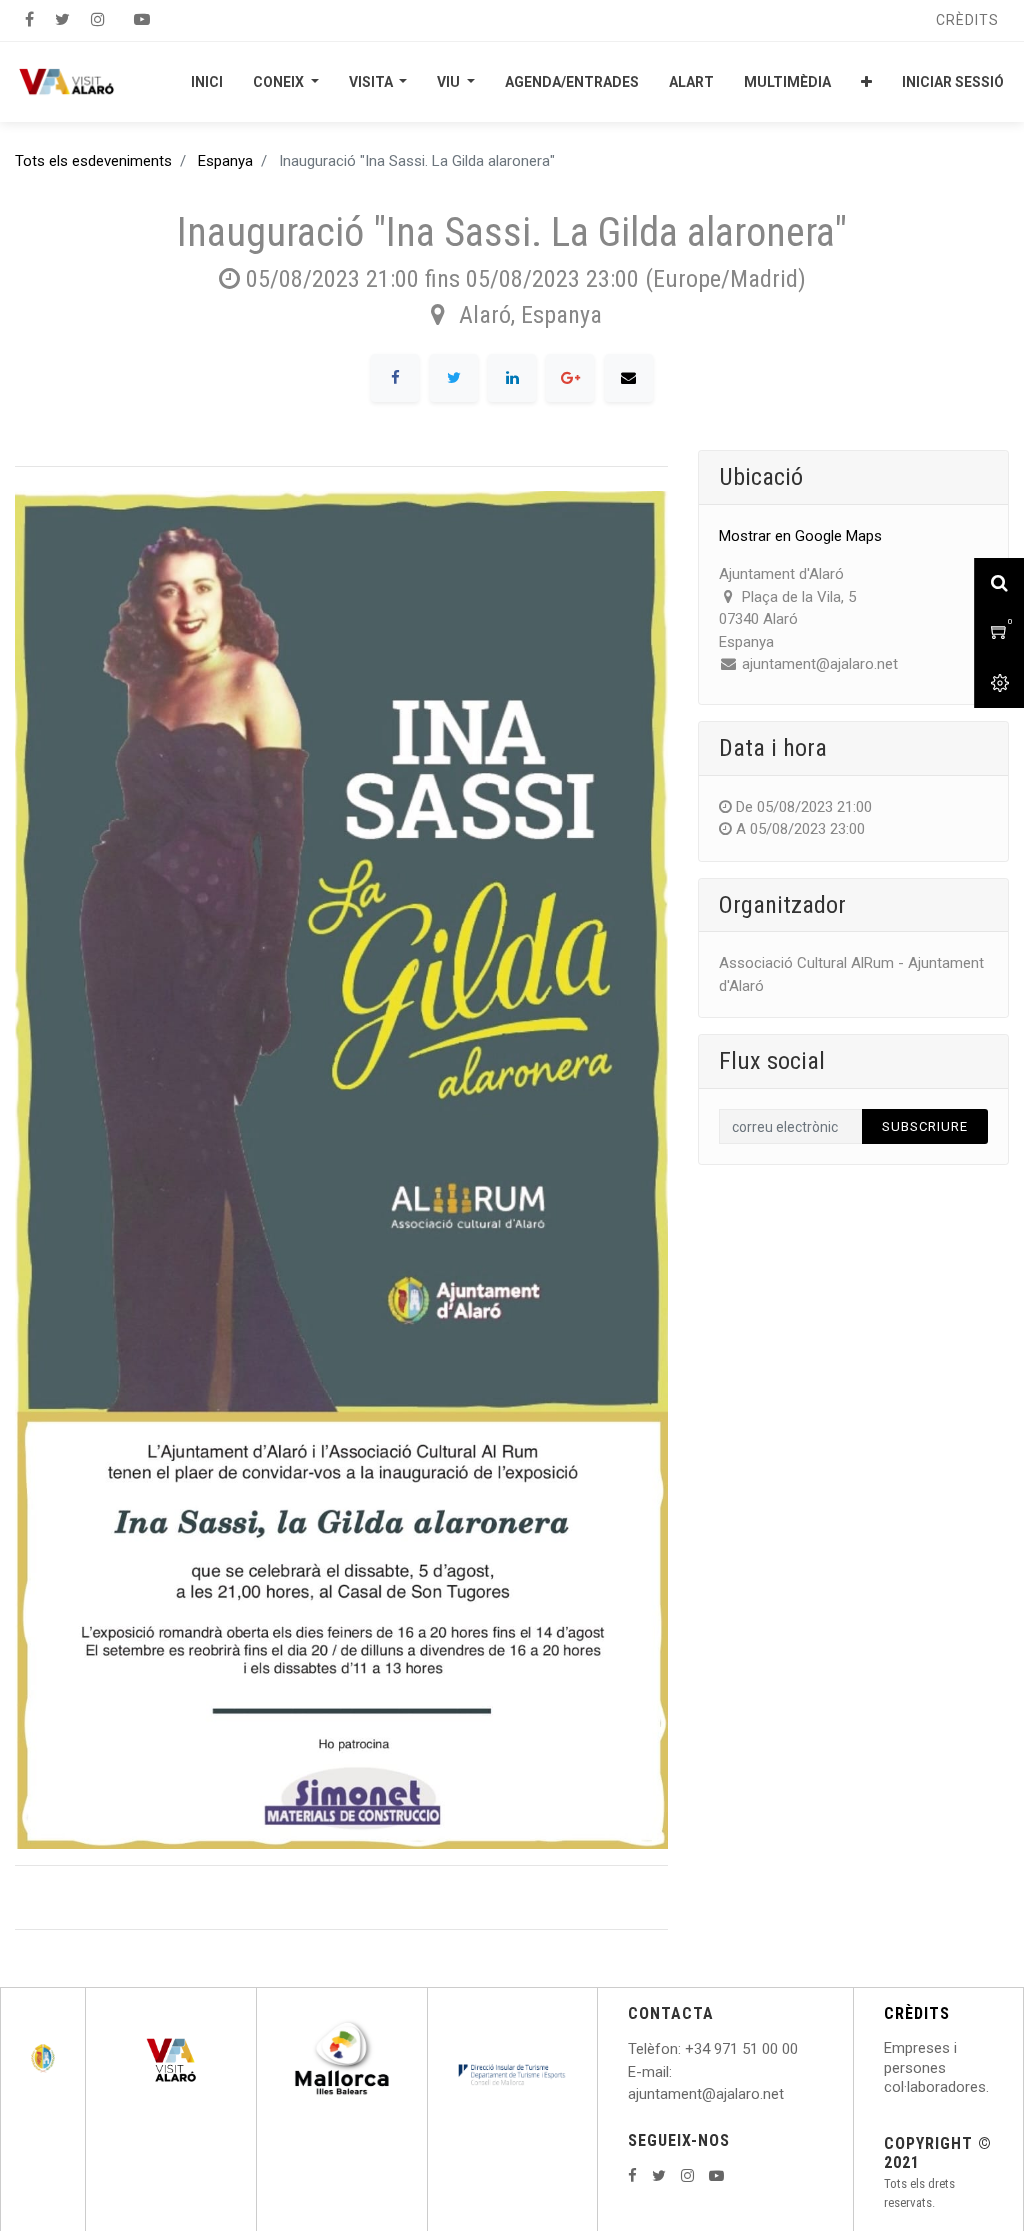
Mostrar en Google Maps (800, 536)
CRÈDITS (917, 2013)
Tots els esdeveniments (93, 161)
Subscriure (925, 1126)
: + (686, 2049)
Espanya (225, 161)
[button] (866, 82)
